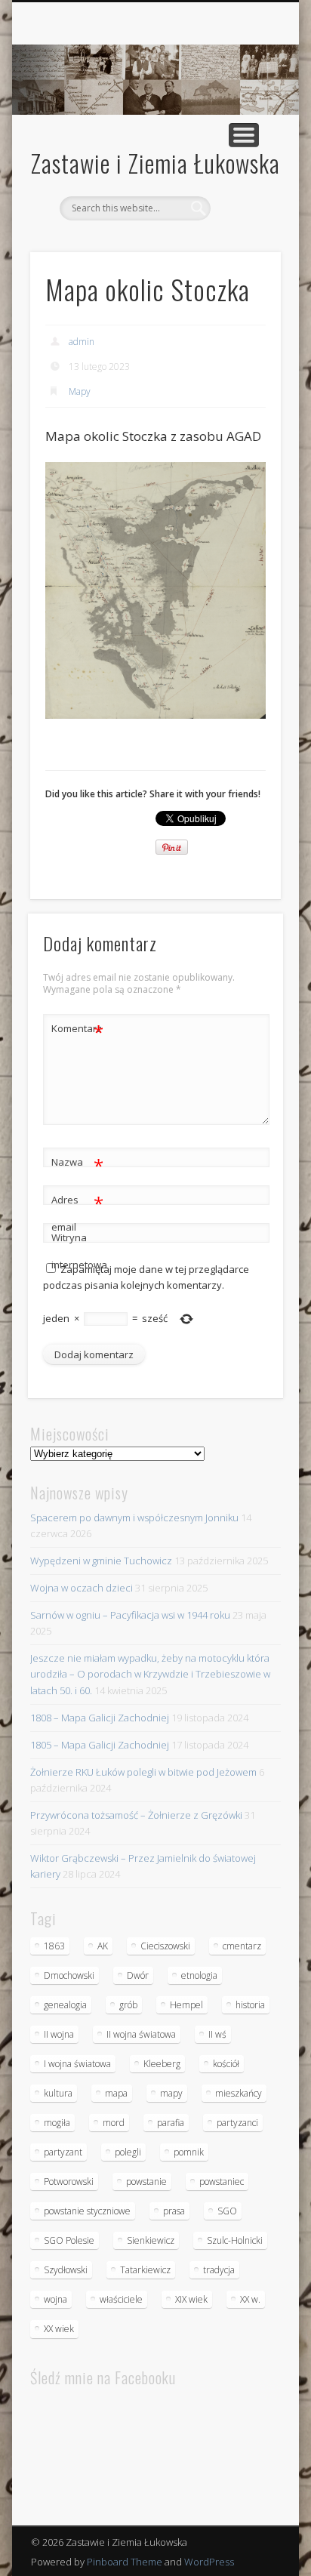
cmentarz (242, 1946)
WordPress (209, 2562)
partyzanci (237, 2123)
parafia (171, 2123)
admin (82, 342)
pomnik (189, 2152)
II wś (217, 2034)
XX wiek (59, 2329)
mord (114, 2123)
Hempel (186, 2005)
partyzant (63, 2152)
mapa (116, 2093)
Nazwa (77, 1164)
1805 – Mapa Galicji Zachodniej (100, 1745)
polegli (128, 2152)
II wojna (59, 2034)
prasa (174, 2211)
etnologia (199, 1975)
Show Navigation (244, 135)
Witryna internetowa (78, 1251)
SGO (227, 2211)
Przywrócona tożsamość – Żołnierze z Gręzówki (136, 1815)
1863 (54, 1946)
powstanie (146, 2182)
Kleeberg (162, 2064)
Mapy (80, 391)
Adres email (77, 1212)
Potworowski (69, 2182)
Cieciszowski (165, 1946)
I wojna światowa (77, 2064)
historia (250, 2005)
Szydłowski (66, 2270)
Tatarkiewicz (145, 2270)
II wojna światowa (141, 2034)
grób (128, 2005)
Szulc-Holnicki (235, 2240)
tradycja (219, 2270)
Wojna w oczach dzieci (82, 1588)
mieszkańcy (239, 2093)
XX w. (250, 2299)
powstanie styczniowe (87, 2211)
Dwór (138, 1975)
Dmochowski (69, 1975)
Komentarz (77, 1031)
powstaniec (222, 2182)
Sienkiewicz (151, 2240)
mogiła (57, 2123)
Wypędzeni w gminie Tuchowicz (101, 1561)
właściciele (121, 2299)
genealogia (65, 2005)
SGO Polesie (69, 2240)
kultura (58, 2093)
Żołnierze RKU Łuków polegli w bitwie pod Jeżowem (143, 1772)
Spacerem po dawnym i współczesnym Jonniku (134, 1518)
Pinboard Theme (125, 2562)
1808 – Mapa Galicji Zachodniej (100, 1718)
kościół (226, 2064)
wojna (55, 2299)
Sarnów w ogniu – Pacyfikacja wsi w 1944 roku (130, 1615)
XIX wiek (191, 2299)
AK (103, 1946)
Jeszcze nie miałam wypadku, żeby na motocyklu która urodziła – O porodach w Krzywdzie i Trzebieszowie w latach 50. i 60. (150, 1674)
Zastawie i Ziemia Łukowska (155, 163)
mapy (171, 2093)
